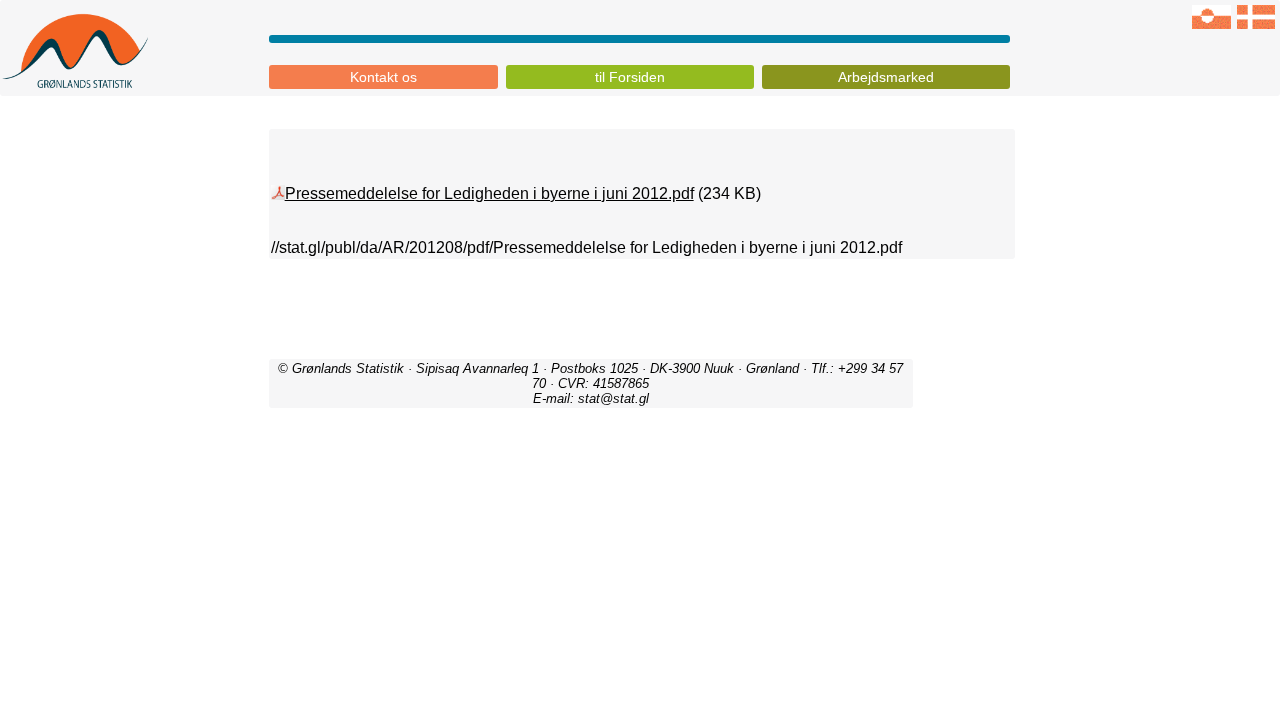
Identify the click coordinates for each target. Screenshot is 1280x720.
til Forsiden (630, 77)
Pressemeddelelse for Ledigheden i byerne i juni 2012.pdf (489, 193)
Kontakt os (383, 77)
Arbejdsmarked (886, 77)
